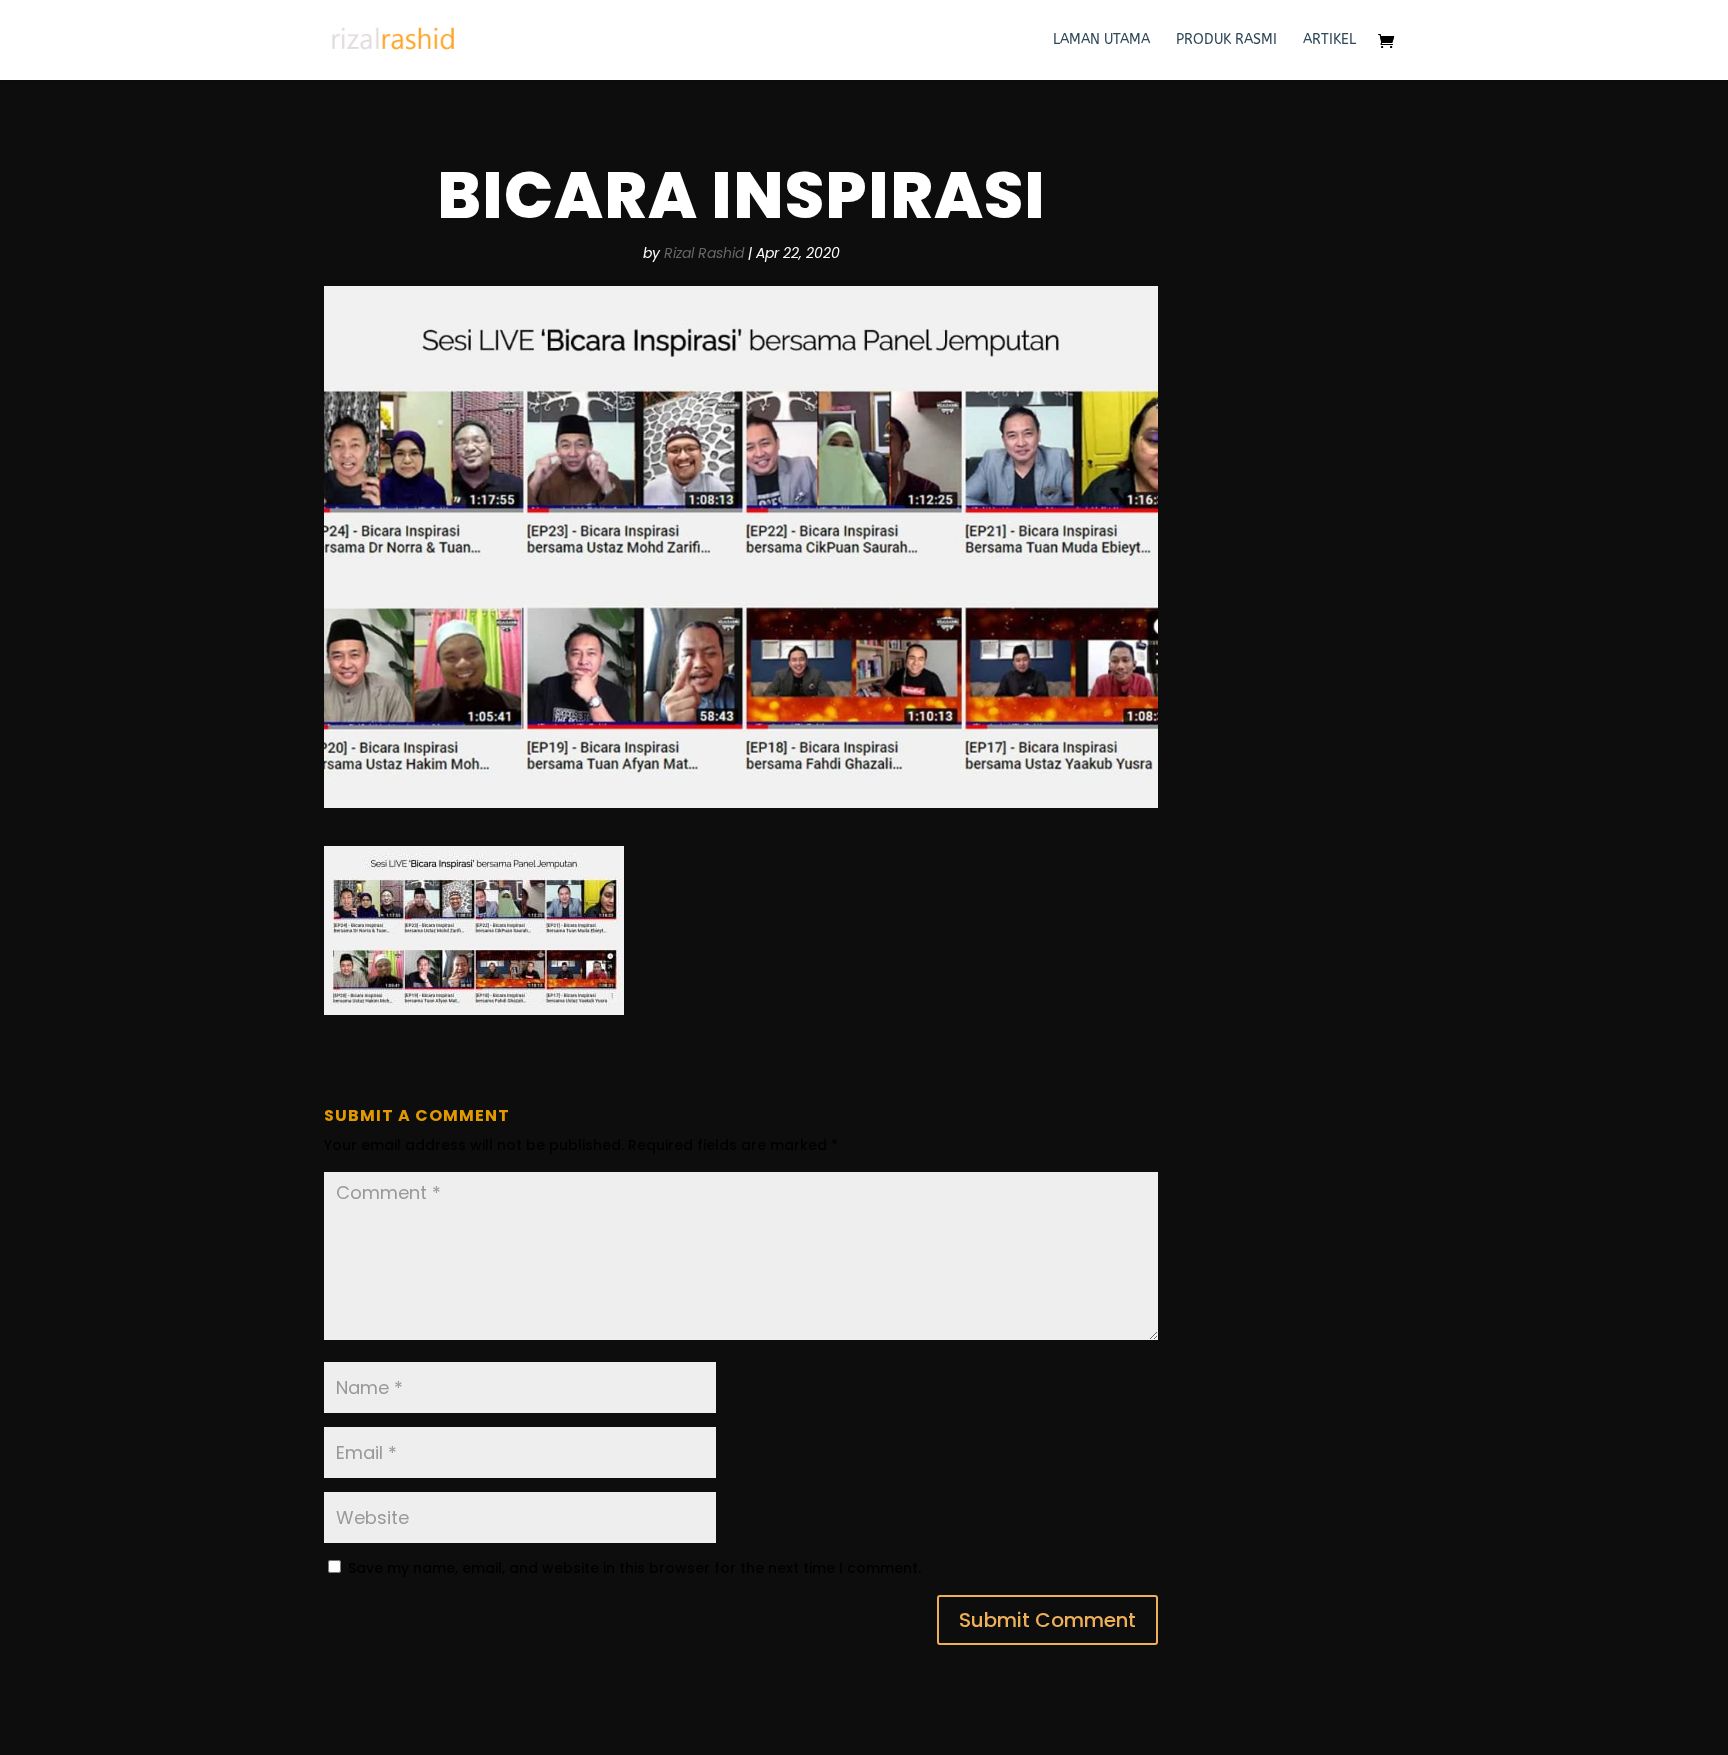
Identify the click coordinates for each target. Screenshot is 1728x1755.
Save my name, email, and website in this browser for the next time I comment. (634, 1568)
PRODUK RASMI (1226, 40)
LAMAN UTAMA (1101, 40)
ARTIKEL (1329, 40)
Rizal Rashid (704, 253)
